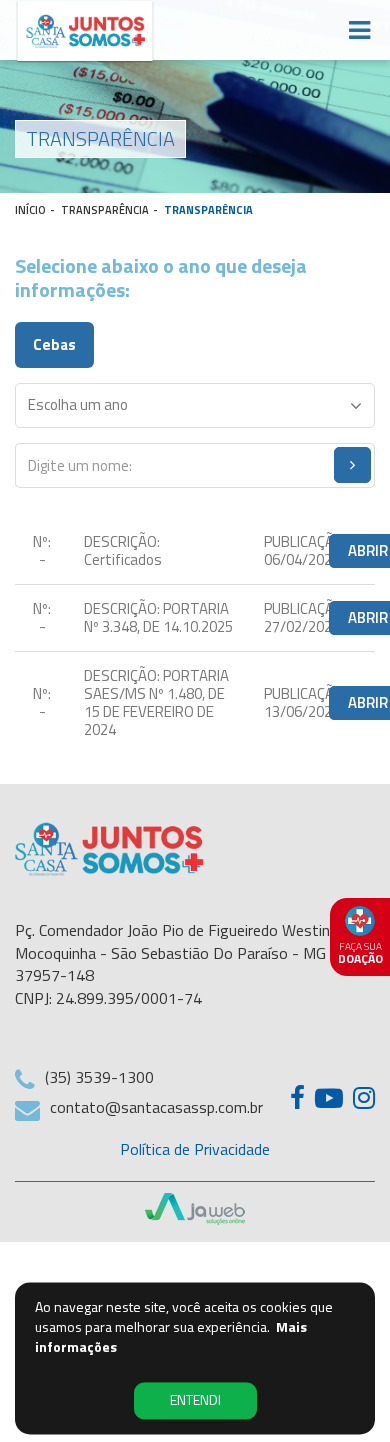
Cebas (54, 344)
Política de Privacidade (195, 1149)
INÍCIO (30, 210)
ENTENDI (195, 1400)
